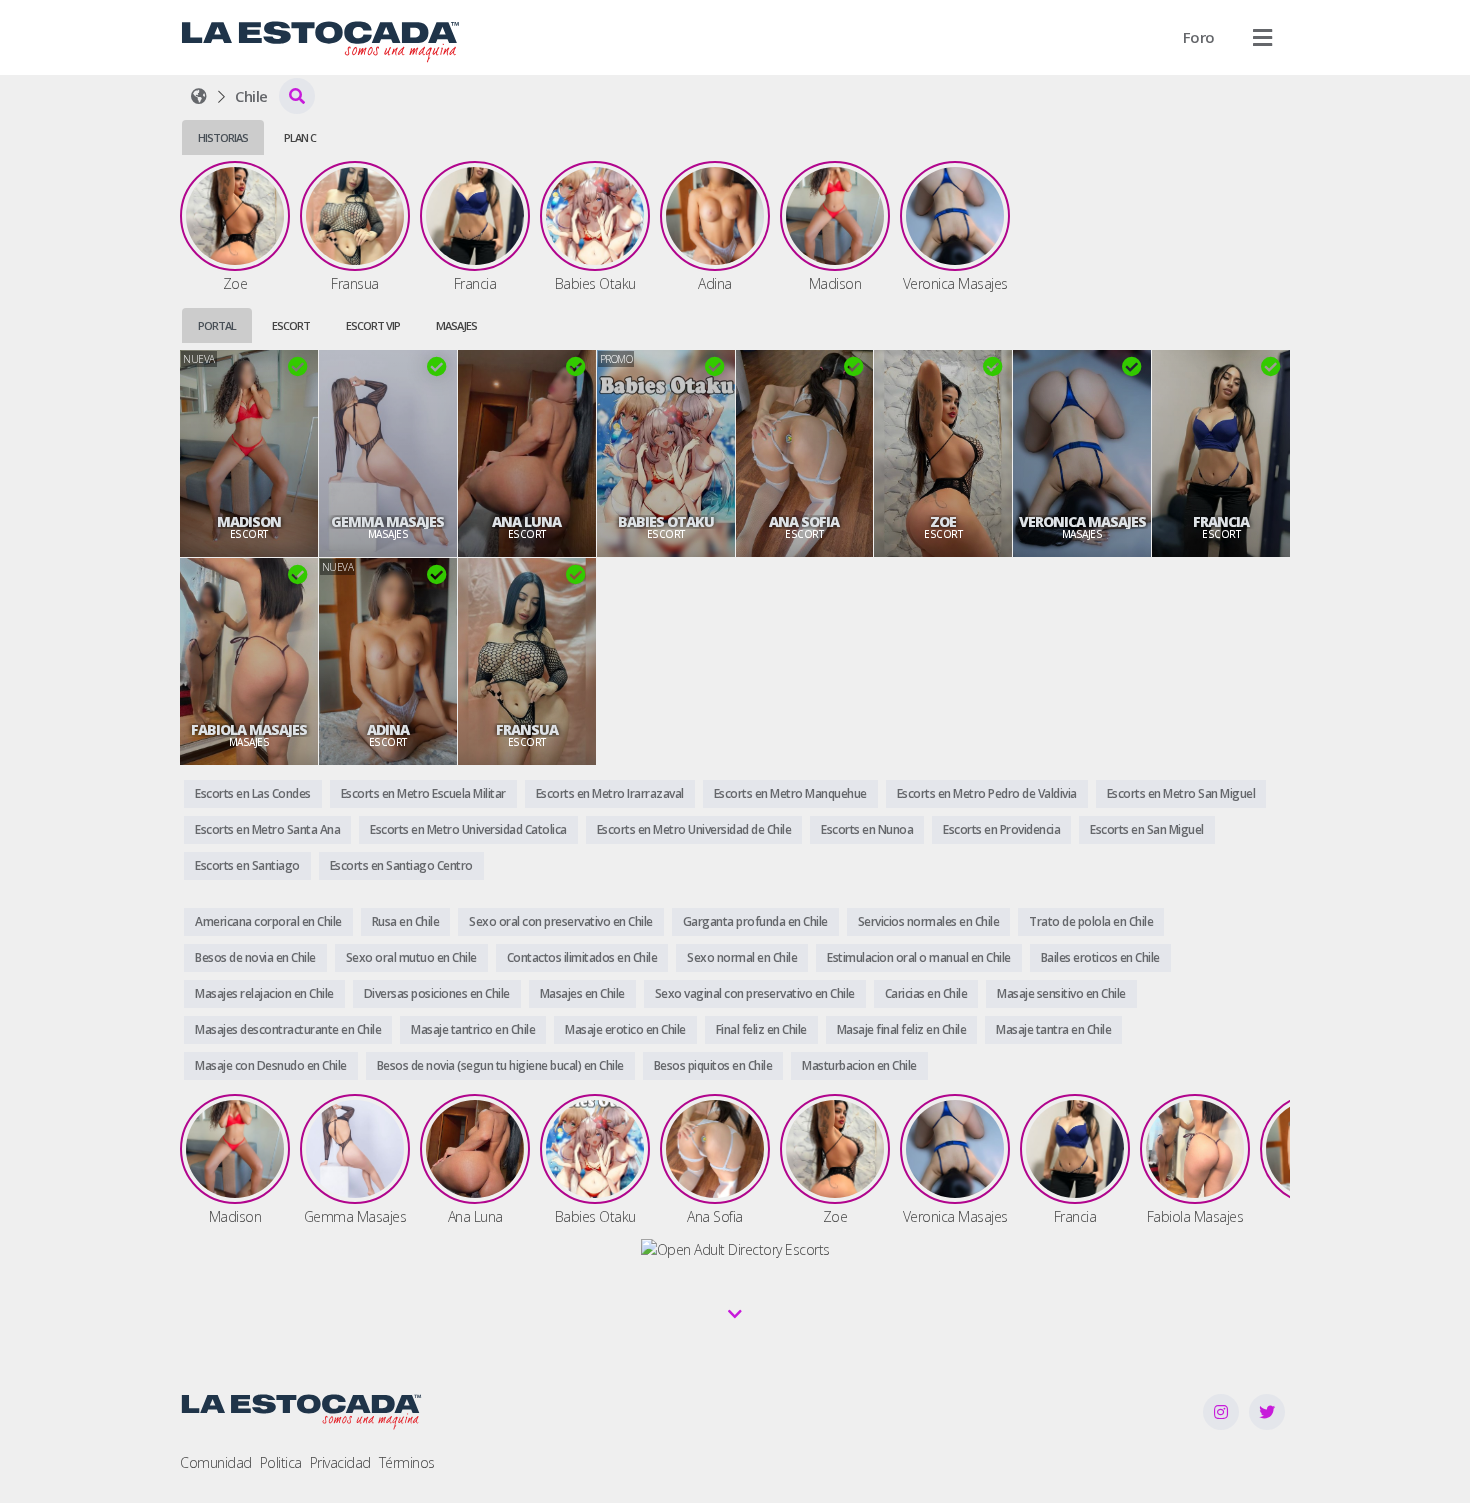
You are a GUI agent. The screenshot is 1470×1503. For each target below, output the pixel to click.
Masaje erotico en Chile (625, 1029)
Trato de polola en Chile (1091, 921)
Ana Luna (526, 522)
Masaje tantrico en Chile (473, 1029)
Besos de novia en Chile (255, 957)
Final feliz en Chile (761, 1029)
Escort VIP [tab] (373, 325)
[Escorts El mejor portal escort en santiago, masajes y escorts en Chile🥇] (199, 96)
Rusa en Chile (406, 921)
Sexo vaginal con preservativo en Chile (755, 993)
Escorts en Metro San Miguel (1181, 793)
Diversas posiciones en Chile (437, 993)
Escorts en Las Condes (253, 793)
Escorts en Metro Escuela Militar (423, 793)
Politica (281, 1462)
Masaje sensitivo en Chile (1061, 993)
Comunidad (216, 1462)
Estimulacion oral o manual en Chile (919, 957)
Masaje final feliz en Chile (902, 1029)
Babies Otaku (666, 522)
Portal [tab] (217, 325)
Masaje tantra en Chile (1053, 1029)
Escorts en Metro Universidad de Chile (694, 829)
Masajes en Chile (582, 993)
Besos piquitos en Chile (713, 1065)
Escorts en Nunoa (867, 829)
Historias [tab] (223, 137)
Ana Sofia (804, 522)
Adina (388, 730)
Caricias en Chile (926, 993)
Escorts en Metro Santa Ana (267, 829)
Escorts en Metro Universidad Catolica (468, 829)
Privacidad (340, 1462)
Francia (1221, 522)
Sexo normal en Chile (742, 957)
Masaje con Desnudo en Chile (271, 1065)
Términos (407, 1462)
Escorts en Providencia (1001, 829)
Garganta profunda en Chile (755, 921)
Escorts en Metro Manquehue (790, 793)
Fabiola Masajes (249, 730)
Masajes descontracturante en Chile (288, 1029)
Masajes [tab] (456, 325)
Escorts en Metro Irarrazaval (610, 793)
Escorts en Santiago (247, 865)
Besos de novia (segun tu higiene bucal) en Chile (500, 1065)
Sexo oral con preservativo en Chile (561, 921)
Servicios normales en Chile (929, 921)
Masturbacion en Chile (859, 1065)
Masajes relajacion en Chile (264, 993)
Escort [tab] (291, 325)
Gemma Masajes (387, 522)
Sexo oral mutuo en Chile (411, 957)
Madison (249, 522)
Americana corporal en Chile (268, 921)
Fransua (527, 730)
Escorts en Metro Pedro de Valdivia (987, 793)
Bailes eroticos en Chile (1100, 957)
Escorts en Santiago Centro (401, 865)
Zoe (943, 522)
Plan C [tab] (300, 137)
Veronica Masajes (1082, 522)
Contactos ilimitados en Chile (582, 957)
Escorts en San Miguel (1147, 829)
